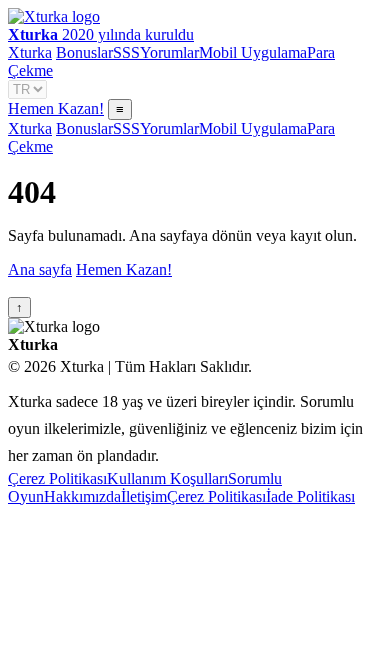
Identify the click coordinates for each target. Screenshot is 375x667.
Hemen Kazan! (56, 108)
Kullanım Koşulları (167, 478)
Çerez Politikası (57, 478)
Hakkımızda (82, 496)
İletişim (144, 496)
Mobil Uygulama (253, 52)
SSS (126, 52)
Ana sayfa (40, 269)
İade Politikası (310, 496)
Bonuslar (84, 52)
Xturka (30, 52)
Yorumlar (169, 52)
